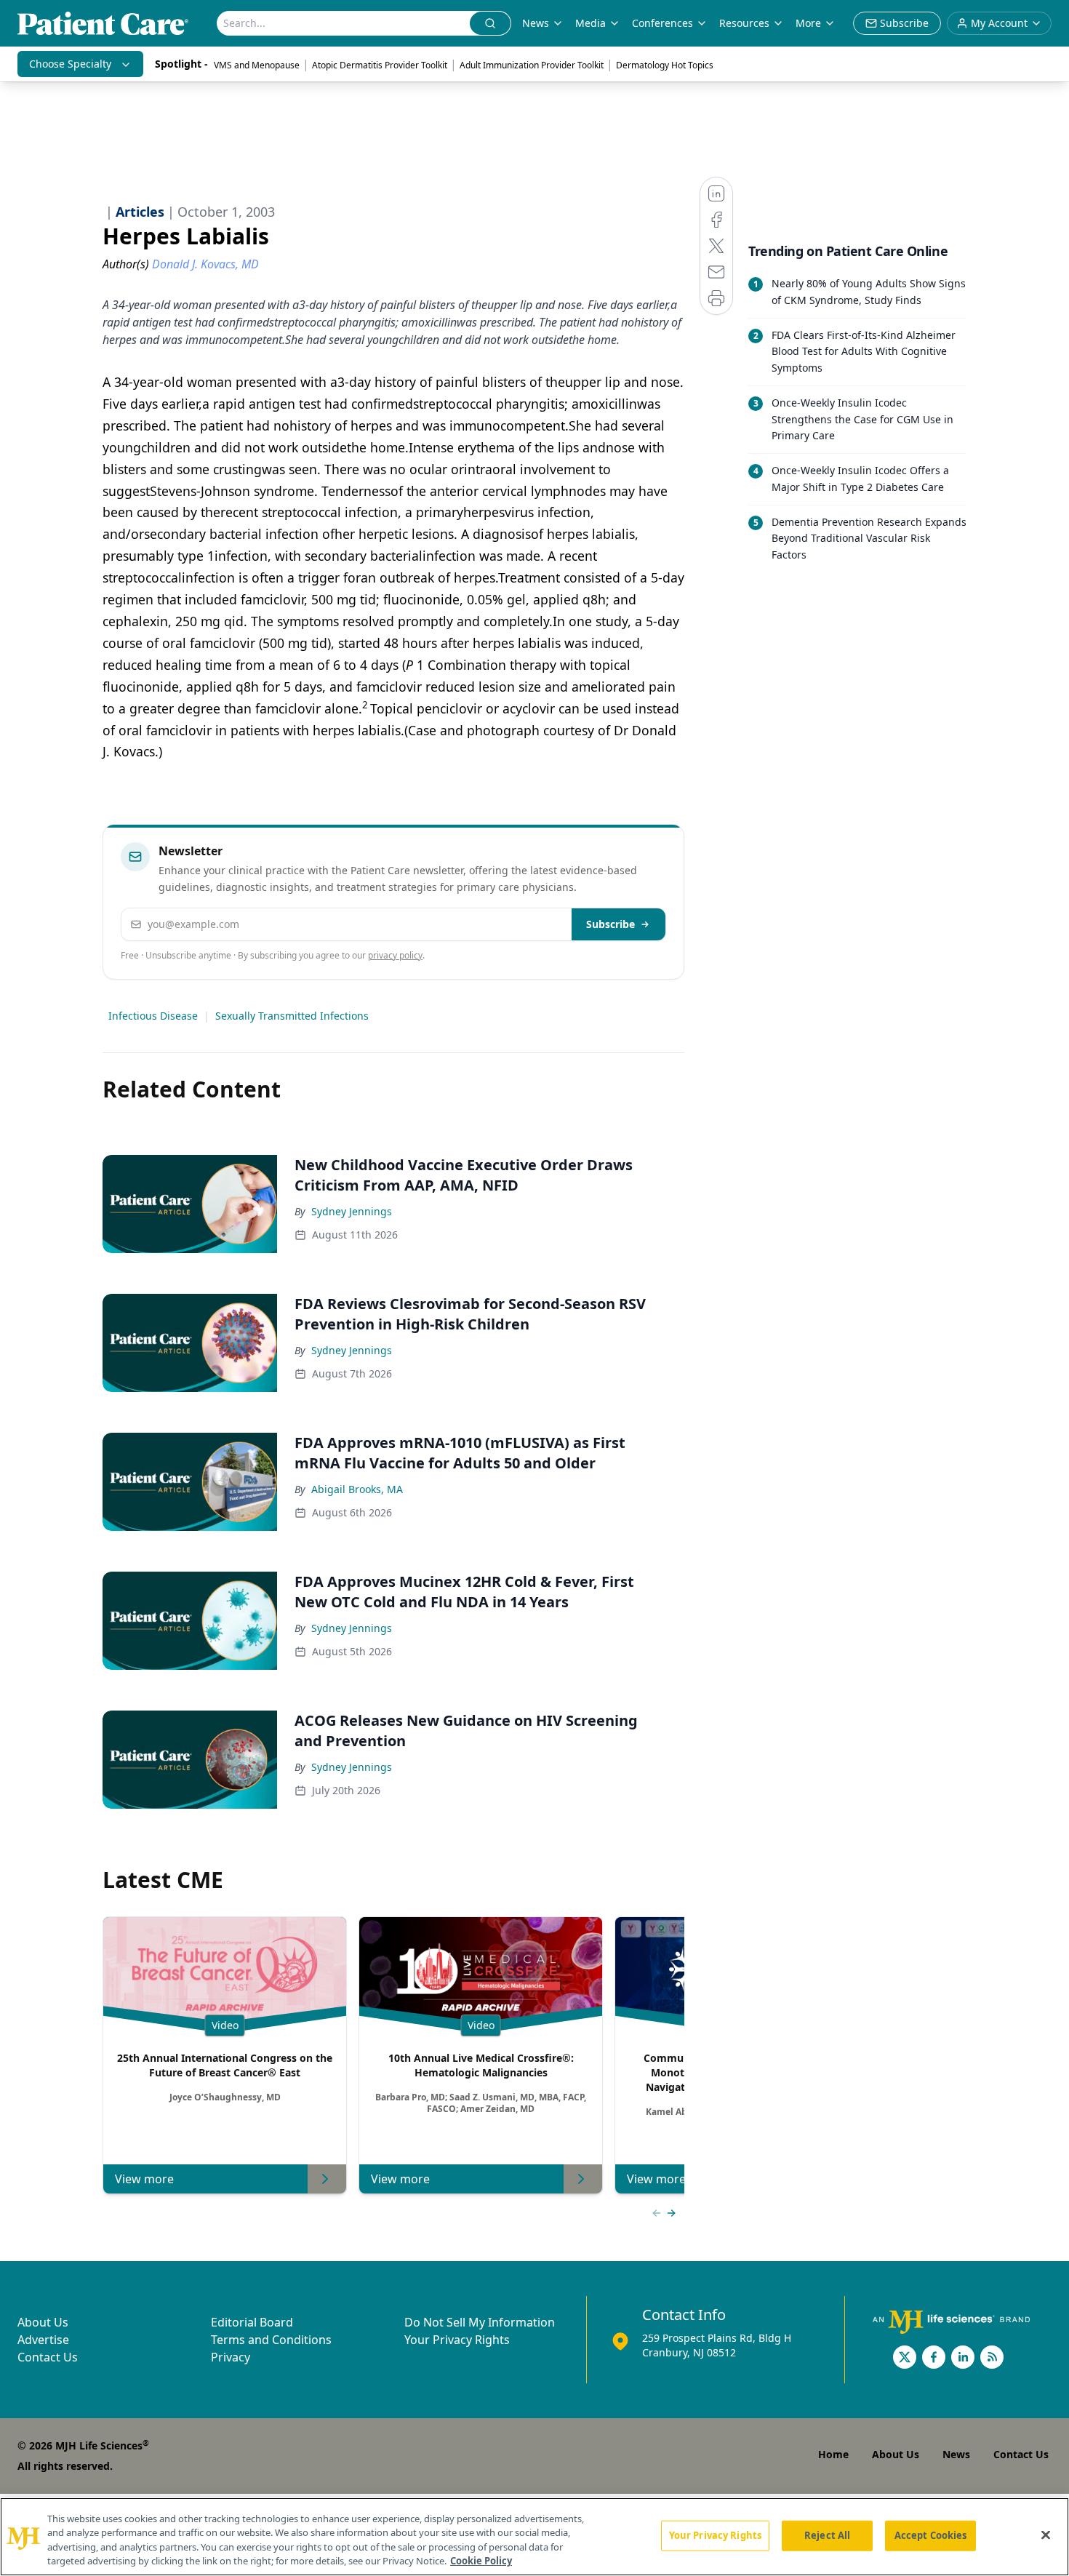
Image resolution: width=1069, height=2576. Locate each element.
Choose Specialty (70, 64)
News (536, 23)
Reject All (827, 2535)
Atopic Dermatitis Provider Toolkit (380, 65)
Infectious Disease (153, 1016)
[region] (534, 2537)
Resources (744, 23)
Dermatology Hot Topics (665, 65)
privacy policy (395, 955)
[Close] (1046, 2535)
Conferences (662, 23)
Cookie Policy (481, 2561)
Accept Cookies (931, 2535)
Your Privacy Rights (457, 2340)
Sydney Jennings (352, 1211)
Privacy (231, 2357)
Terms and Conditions (271, 2340)
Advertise (43, 2340)
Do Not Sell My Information (480, 2322)
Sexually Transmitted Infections (292, 1016)
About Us (43, 2322)
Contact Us (48, 2357)
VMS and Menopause (257, 65)
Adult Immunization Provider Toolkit (532, 65)
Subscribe (610, 924)
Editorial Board (252, 2322)
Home (833, 2454)
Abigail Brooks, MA (357, 1489)
